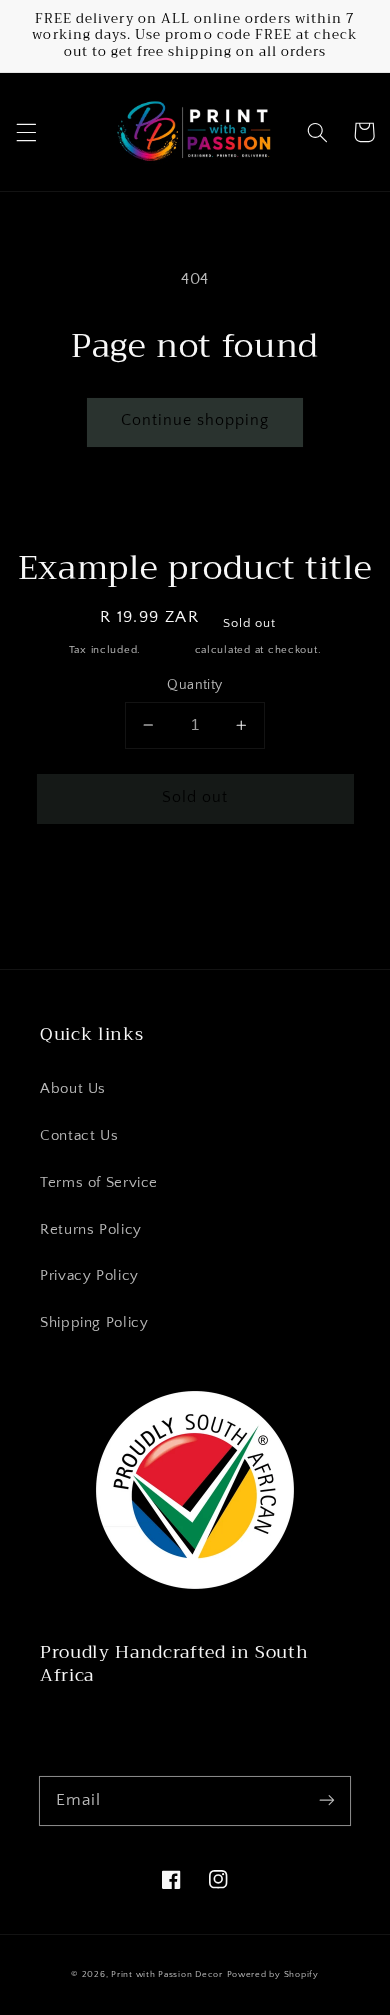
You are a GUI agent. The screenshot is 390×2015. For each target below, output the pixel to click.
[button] (26, 132)
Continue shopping (195, 420)
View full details (291, 887)
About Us (73, 1089)
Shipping (168, 650)
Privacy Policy (89, 1276)
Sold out (195, 797)
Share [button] (59, 887)
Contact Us (79, 1136)
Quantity (194, 685)
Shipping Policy (94, 1323)
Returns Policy (91, 1230)
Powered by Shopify (273, 1974)
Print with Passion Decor (167, 1974)
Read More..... (92, 1721)
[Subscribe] (327, 1800)
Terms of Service (99, 1183)
